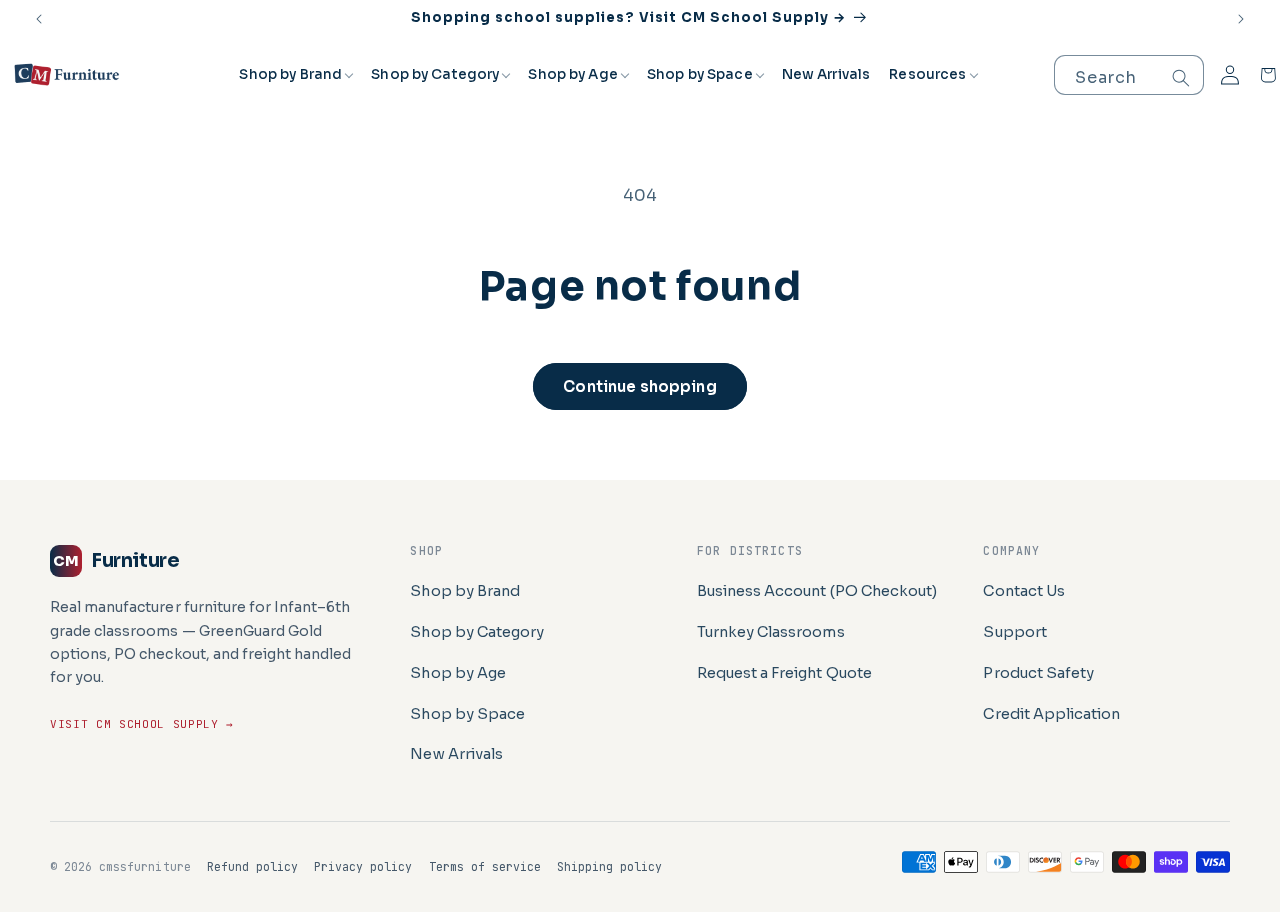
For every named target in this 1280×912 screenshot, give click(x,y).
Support (1014, 632)
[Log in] (1230, 75)
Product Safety (1038, 673)
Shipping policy (609, 866)
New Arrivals (826, 74)
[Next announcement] (1241, 19)
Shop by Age (573, 74)
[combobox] (1129, 75)
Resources (927, 74)
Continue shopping (640, 386)
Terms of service (485, 866)
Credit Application (1051, 714)
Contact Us (1023, 591)
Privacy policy (363, 866)
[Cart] (1268, 75)
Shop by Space (700, 74)
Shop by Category (435, 74)
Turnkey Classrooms (771, 632)
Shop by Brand (290, 74)
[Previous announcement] (39, 19)
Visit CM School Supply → (142, 724)
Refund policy (252, 866)
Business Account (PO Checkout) (817, 591)
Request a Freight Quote (784, 673)
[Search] (1181, 78)
